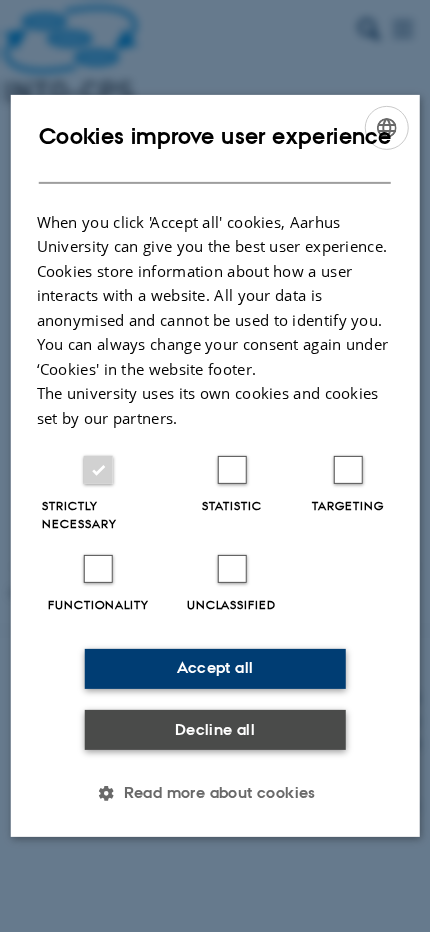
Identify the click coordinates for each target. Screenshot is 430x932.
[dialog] (215, 466)
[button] (215, 793)
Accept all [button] (215, 667)
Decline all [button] (215, 729)
